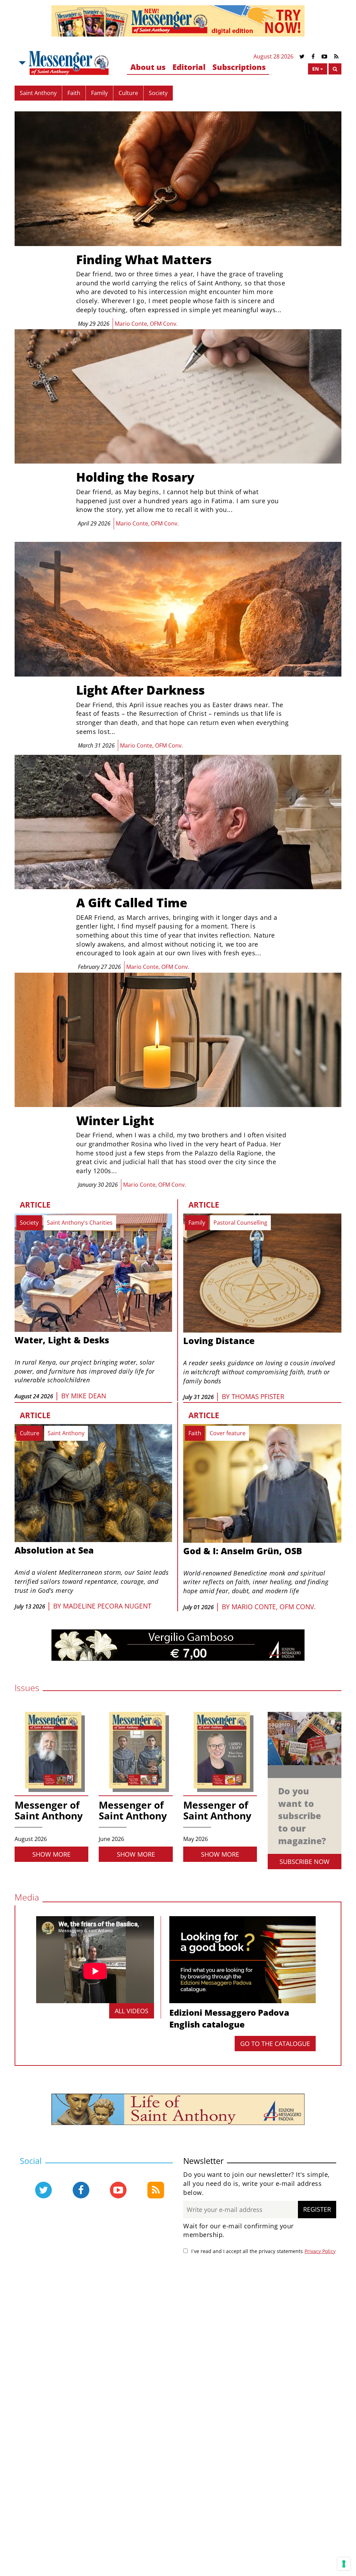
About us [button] (148, 67)
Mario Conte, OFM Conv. (274, 1607)
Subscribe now (305, 1862)
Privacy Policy (320, 2251)
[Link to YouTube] (324, 57)
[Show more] (178, 1092)
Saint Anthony (38, 93)
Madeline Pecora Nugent (107, 1606)
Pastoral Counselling (240, 1223)
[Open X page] (43, 2190)
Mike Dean (88, 1396)
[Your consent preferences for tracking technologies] (344, 2564)
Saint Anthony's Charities (80, 1223)
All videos (132, 2011)
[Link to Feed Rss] (336, 57)
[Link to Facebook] (313, 57)
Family (99, 93)
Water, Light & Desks (62, 1340)
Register (317, 2209)
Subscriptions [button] (239, 67)
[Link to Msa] (69, 63)
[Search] (335, 69)
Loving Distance (219, 1341)
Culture (128, 93)
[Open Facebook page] (81, 2190)
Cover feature (228, 1433)
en (315, 69)
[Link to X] (302, 57)
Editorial (189, 67)
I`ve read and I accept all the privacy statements (247, 2251)
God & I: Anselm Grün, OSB (243, 1551)
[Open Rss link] (156, 2190)
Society (158, 93)
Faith (74, 93)
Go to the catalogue (275, 2044)
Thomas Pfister (258, 1397)
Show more (51, 1854)
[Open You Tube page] (118, 2190)
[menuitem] (148, 67)
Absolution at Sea (54, 1550)
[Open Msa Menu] (22, 63)
